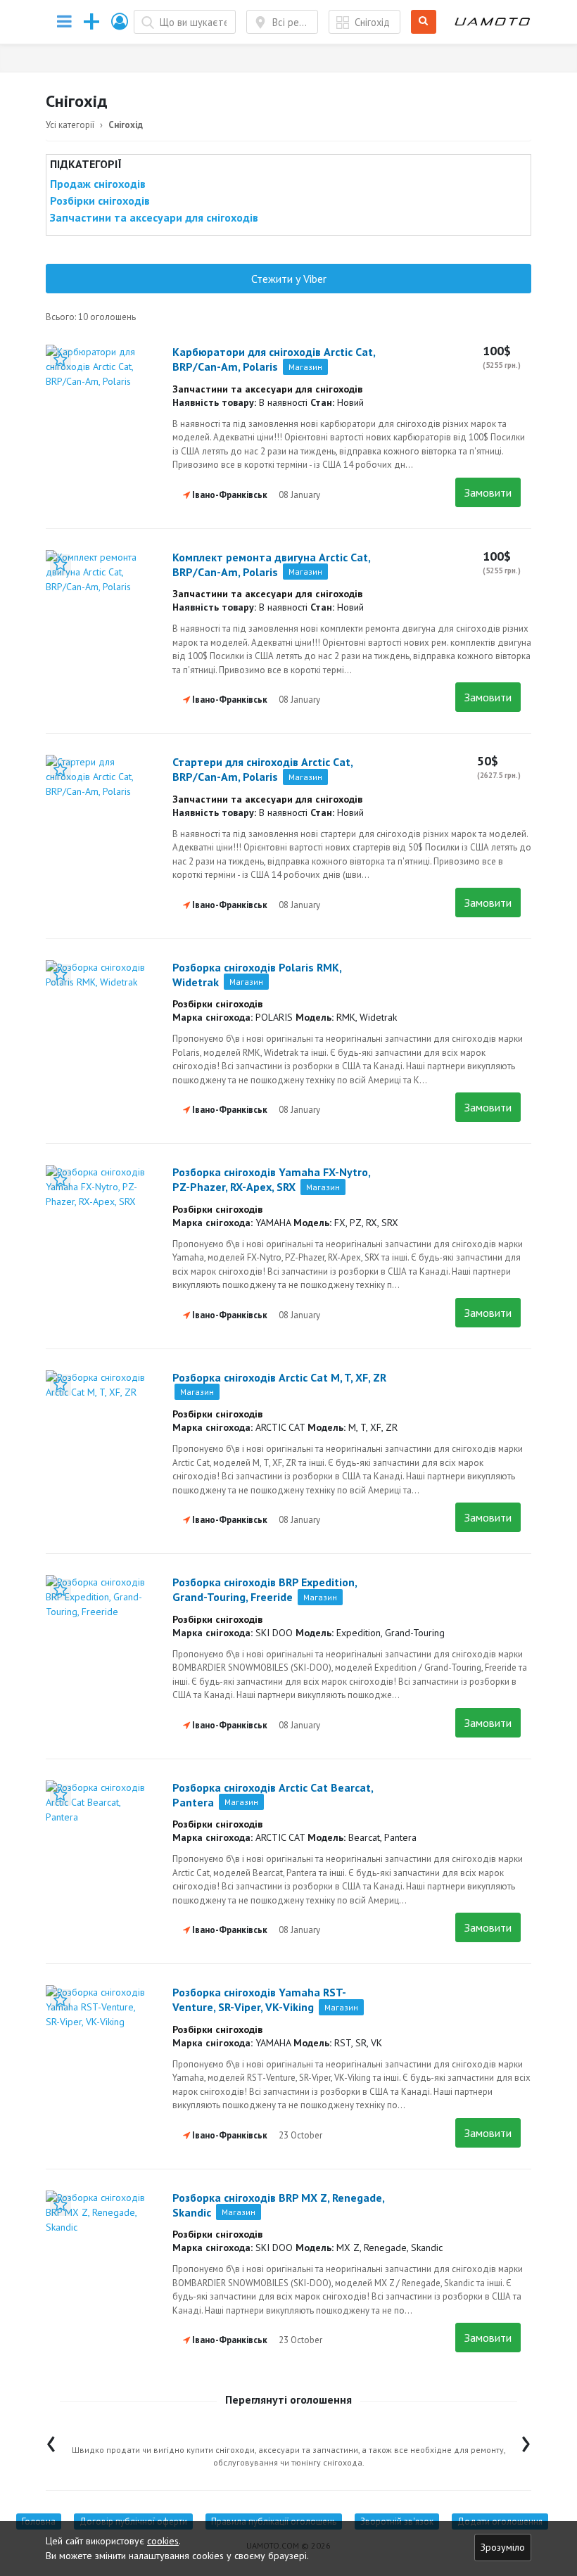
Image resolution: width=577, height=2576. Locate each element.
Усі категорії (70, 125)
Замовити (488, 492)
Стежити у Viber (289, 279)
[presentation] (51, 2441)
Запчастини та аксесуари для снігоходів (154, 217)
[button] (120, 21)
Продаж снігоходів (98, 184)
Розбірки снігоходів (100, 200)
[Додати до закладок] (61, 359)
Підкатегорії (86, 164)
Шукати (426, 22)
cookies (163, 2541)
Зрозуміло (503, 2547)
